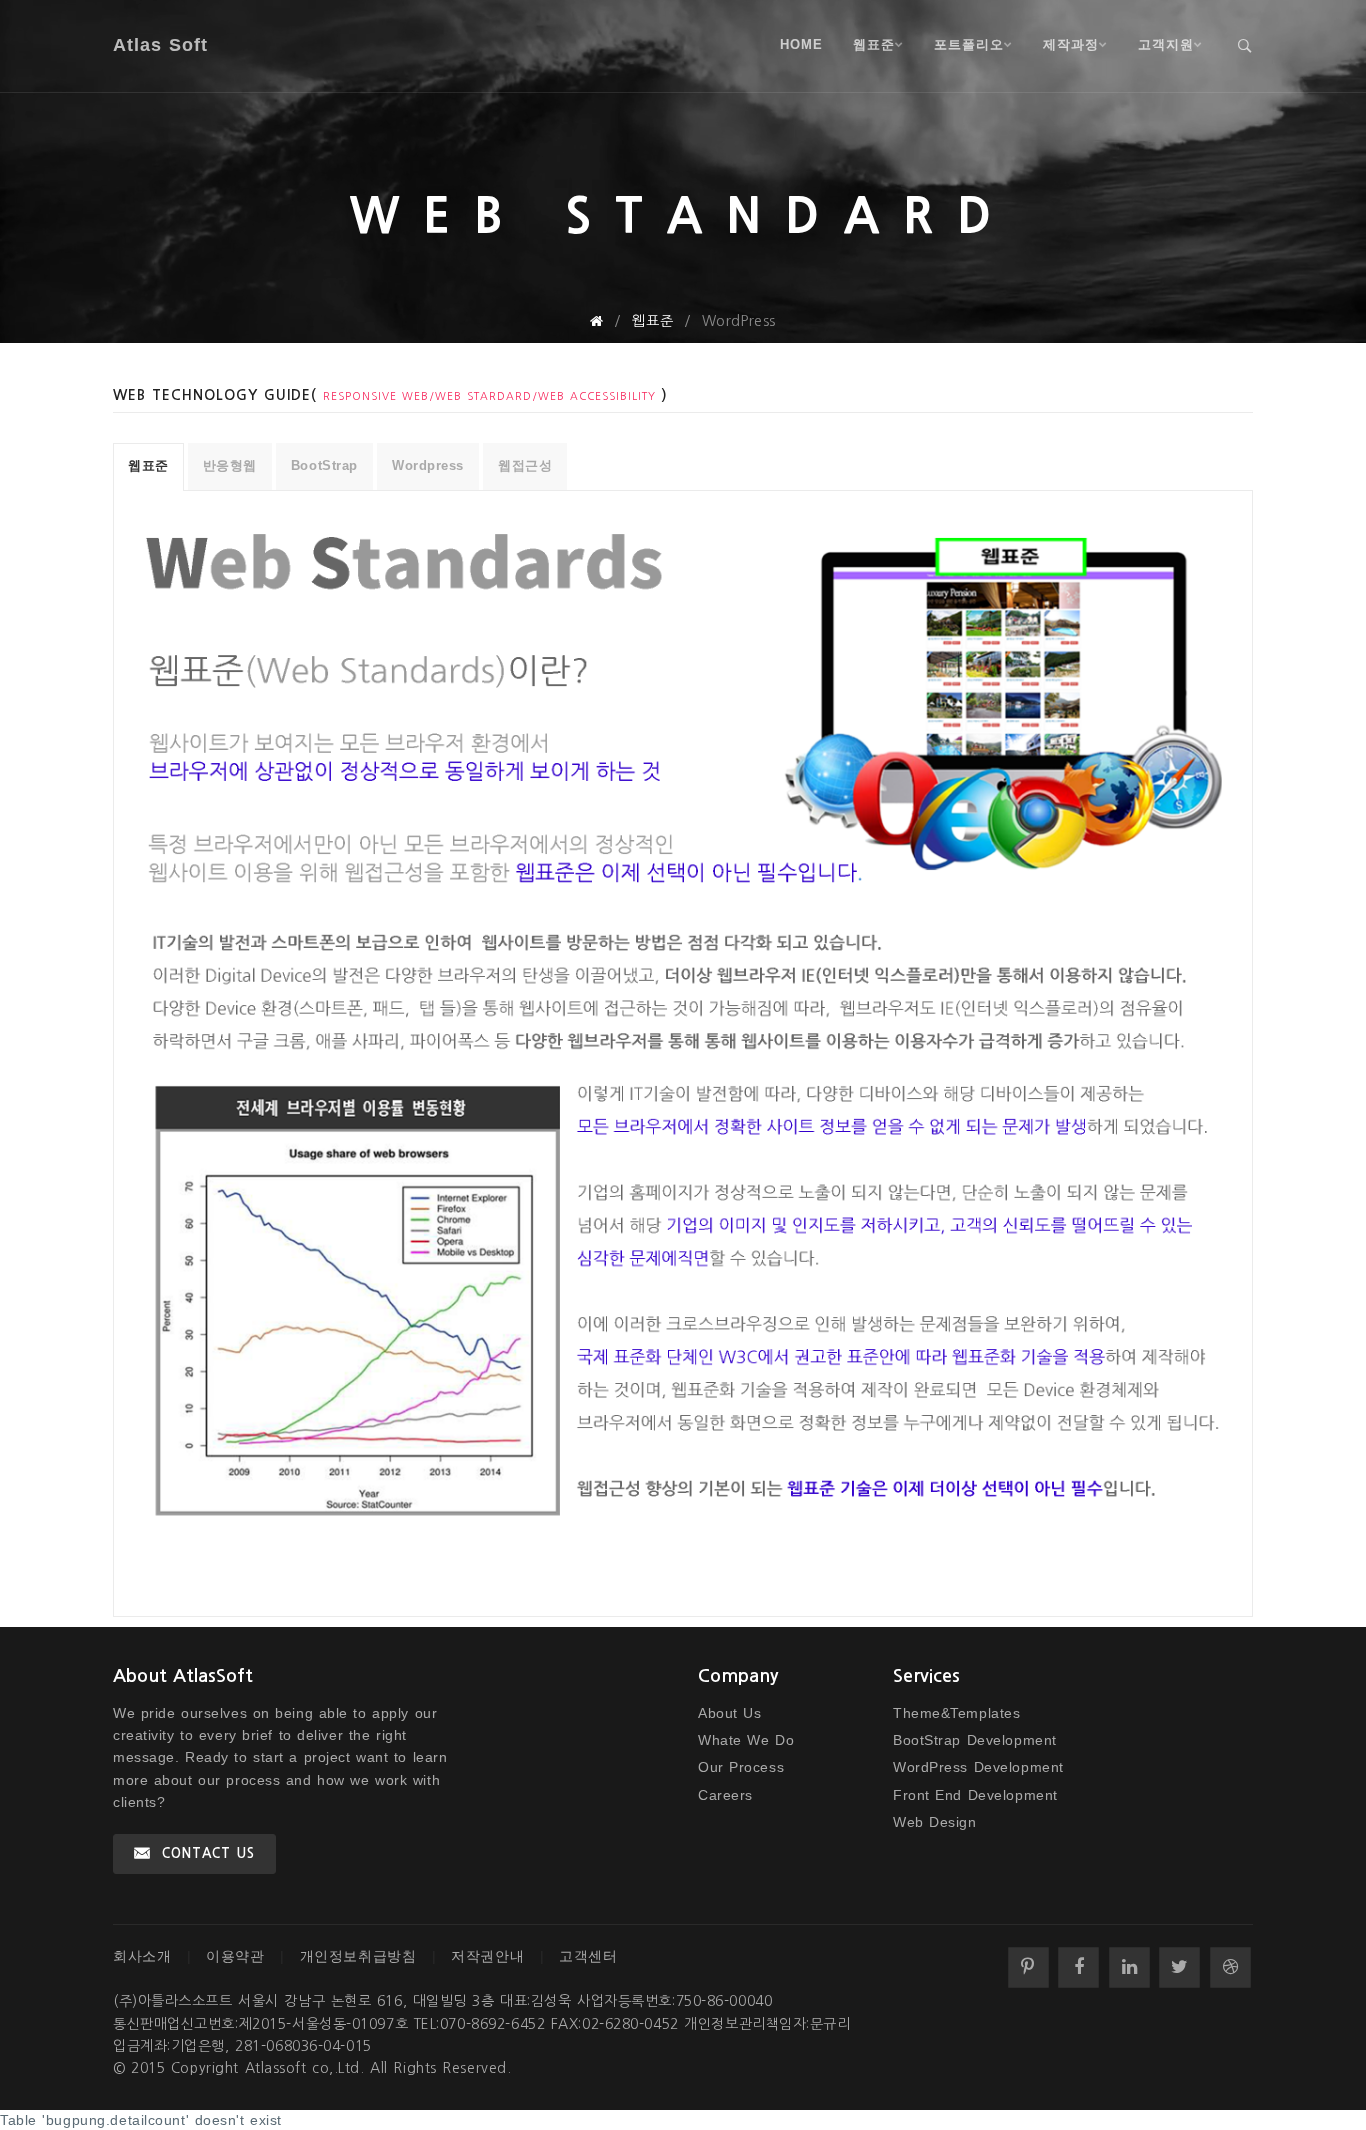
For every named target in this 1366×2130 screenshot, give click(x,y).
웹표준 (652, 321)
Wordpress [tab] (428, 465)
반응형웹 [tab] (230, 465)
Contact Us (208, 1853)
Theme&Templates (956, 1713)
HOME (801, 44)
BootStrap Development (975, 1740)
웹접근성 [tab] (525, 465)
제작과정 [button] (1071, 44)
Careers (725, 1795)
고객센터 (588, 1956)
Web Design (935, 1822)
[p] (1028, 1967)
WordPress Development (978, 1767)
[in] (1129, 1967)
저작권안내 (487, 1956)
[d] (1230, 1967)
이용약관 (235, 1956)
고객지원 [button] (1166, 44)
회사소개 (142, 1956)
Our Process (741, 1767)
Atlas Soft (160, 45)
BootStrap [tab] (324, 465)
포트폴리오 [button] (969, 44)
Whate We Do (746, 1740)
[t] (1179, 1967)
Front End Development (975, 1795)
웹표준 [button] (874, 44)
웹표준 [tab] (148, 465)
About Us (729, 1713)
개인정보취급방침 (358, 1956)
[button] (1245, 46)
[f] (1078, 1967)
